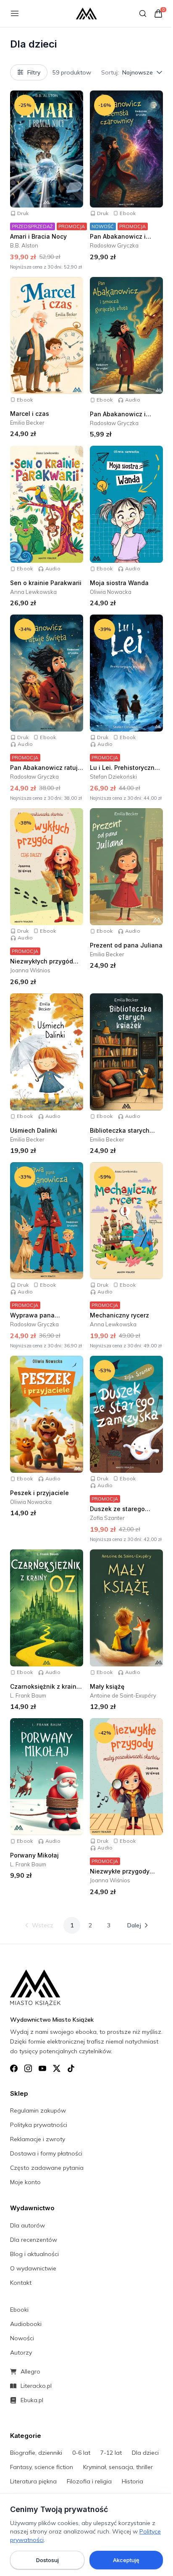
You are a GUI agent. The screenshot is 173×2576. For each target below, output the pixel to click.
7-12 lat (111, 2453)
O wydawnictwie (33, 2268)
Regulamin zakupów (38, 2110)
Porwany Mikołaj (34, 1855)
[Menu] (15, 13)
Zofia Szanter (107, 1518)
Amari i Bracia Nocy (38, 236)
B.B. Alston (24, 245)
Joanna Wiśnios (30, 971)
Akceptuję (126, 2560)
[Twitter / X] (57, 2068)
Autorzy (21, 2352)
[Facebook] (14, 2068)
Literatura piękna (33, 2481)
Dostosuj (47, 2560)
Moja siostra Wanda (119, 583)
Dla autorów (28, 2225)
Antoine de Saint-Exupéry (123, 1695)
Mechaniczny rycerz (119, 1315)
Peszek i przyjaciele (39, 1493)
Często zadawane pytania (47, 2168)
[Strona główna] (86, 13)
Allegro (30, 2371)
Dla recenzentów (34, 2240)
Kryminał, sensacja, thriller (118, 2467)
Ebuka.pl (32, 2400)
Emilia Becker (27, 423)
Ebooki (19, 2310)
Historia (132, 2481)
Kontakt (21, 2283)
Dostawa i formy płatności (46, 2153)
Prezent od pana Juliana (126, 945)
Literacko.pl (36, 2386)
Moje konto (25, 2182)
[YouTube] (42, 2068)
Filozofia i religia (89, 2481)
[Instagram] (28, 2068)
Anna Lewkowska (33, 592)
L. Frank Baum (28, 1695)
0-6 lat (81, 2453)
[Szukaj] (143, 13)
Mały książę (107, 1686)
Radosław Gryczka (114, 245)
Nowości (22, 2338)
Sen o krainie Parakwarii (46, 583)
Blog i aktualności (34, 2254)
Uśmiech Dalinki (34, 1130)
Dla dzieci (145, 2453)
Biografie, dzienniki (36, 2453)
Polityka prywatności (39, 2125)
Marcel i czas (30, 414)
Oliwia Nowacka (111, 592)
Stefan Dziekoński (113, 777)
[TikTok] (71, 2068)
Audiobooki (26, 2324)
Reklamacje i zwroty (38, 2139)
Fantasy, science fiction (42, 2467)
